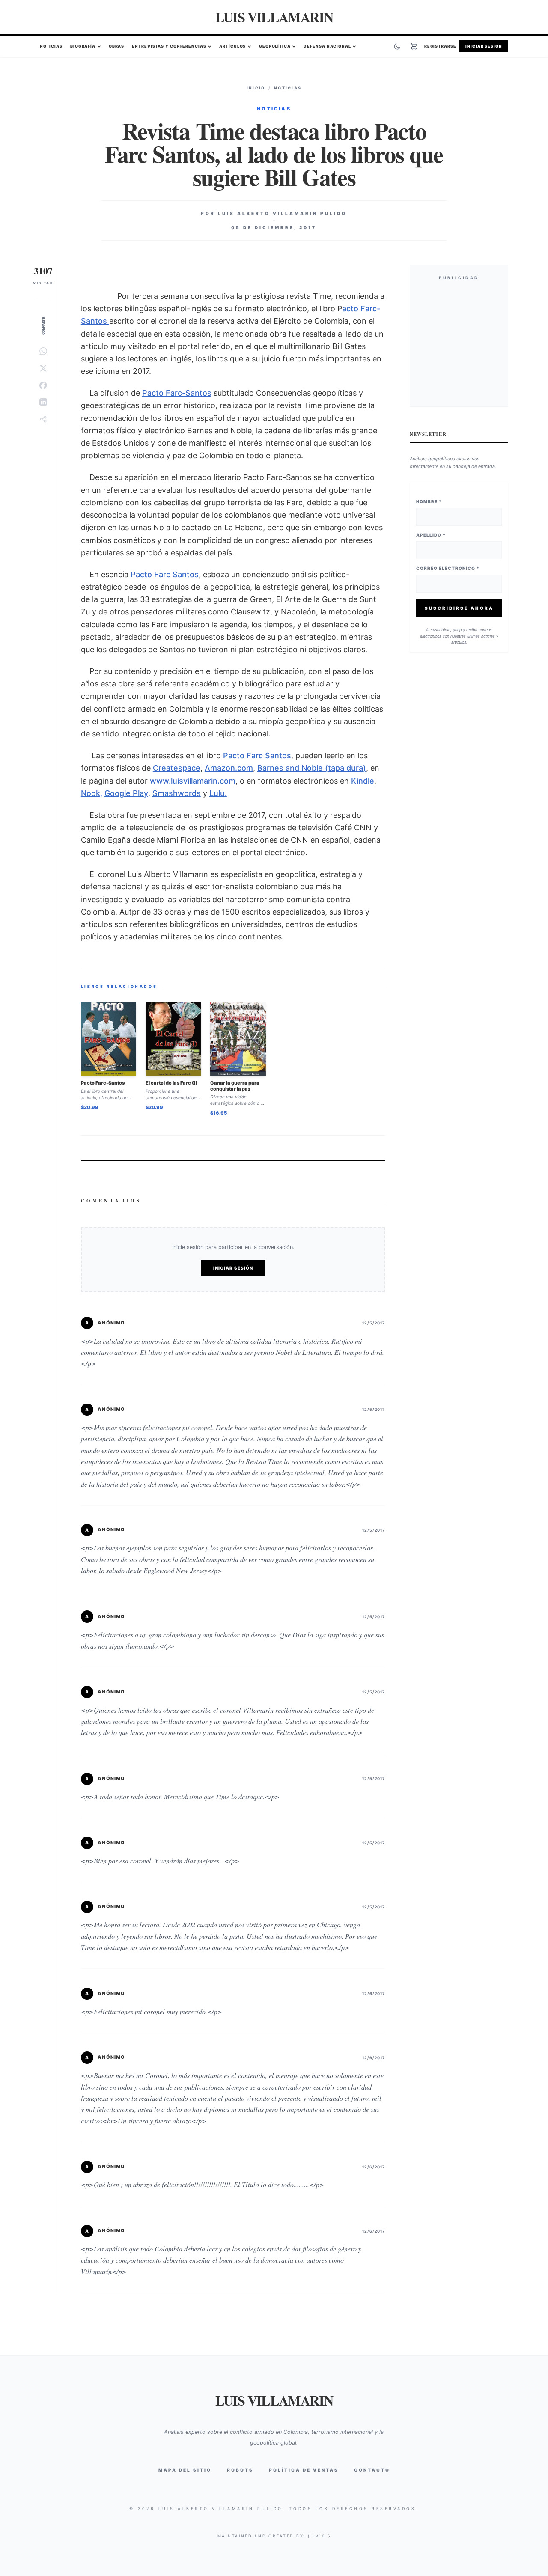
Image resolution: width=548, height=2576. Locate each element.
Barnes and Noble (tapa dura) (312, 768)
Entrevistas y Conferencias (169, 46)
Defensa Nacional (327, 46)
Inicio (256, 88)
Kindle (363, 781)
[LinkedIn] (43, 402)
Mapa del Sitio (185, 2470)
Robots (240, 2470)
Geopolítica (275, 46)
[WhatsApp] (43, 351)
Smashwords (177, 793)
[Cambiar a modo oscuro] (397, 46)
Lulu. (218, 793)
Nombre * (429, 501)
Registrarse (440, 46)
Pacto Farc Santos (164, 574)
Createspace (177, 768)
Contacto (372, 2470)
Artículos (232, 46)
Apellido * (431, 535)
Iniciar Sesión (484, 46)
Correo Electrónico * (448, 568)
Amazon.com (229, 768)
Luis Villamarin (274, 17)
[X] (43, 368)
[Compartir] (43, 419)
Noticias (51, 46)
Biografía (83, 46)
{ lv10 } (319, 2536)
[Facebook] (43, 385)
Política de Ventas (304, 2470)
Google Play (126, 793)
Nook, (92, 793)
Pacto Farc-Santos (177, 393)
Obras (117, 46)
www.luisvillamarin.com (193, 781)
